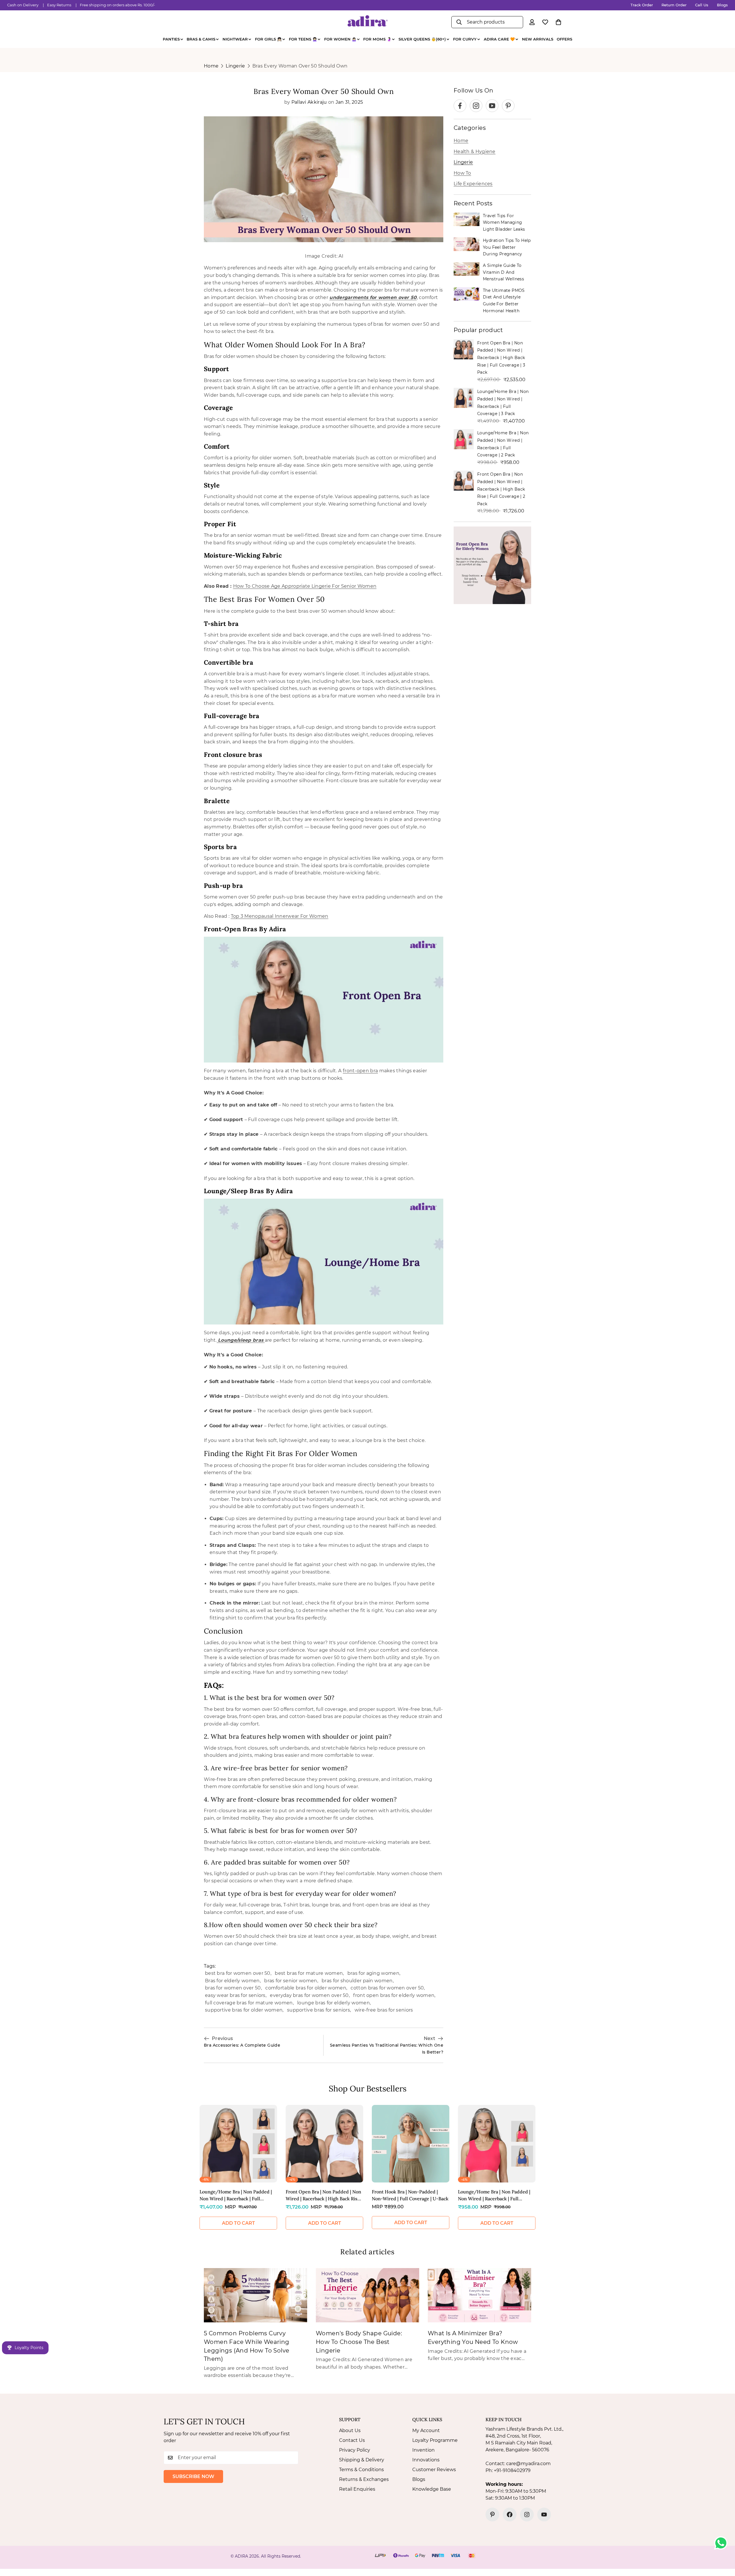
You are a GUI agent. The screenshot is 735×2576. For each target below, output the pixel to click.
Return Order (674, 5)
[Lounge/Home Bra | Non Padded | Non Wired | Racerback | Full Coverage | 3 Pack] (238, 2144)
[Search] (459, 22)
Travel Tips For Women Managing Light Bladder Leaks (504, 222)
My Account (426, 2431)
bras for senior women (291, 1981)
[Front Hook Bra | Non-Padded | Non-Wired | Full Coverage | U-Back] (411, 2144)
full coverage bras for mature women (249, 2003)
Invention (423, 2450)
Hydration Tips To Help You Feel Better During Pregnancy (507, 247)
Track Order (642, 5)
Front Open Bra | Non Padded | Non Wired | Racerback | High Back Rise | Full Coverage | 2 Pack (501, 489)
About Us (350, 2431)
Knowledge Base (432, 2489)
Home (211, 66)
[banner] (492, 565)
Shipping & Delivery (362, 2460)
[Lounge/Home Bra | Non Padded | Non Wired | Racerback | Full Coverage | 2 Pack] (497, 2144)
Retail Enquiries (357, 2489)
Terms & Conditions (361, 2470)
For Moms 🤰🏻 (377, 39)
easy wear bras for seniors (235, 1995)
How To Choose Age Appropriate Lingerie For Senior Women (305, 586)
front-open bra (360, 1071)
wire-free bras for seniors (384, 2010)
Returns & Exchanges (364, 2479)
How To (462, 173)
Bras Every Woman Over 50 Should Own (300, 66)
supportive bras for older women (244, 2010)
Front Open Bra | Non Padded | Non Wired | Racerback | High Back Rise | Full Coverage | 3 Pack (501, 358)
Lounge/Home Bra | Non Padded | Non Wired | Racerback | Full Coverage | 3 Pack (236, 2195)
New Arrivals (538, 39)
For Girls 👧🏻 (268, 39)
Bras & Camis (201, 39)
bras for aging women (373, 1973)
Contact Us (352, 2440)
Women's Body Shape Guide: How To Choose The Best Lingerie (359, 2342)
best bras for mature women (309, 1973)
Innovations (426, 2460)
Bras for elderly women (232, 1981)
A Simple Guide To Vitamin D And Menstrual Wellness (503, 272)
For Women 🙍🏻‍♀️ (340, 39)
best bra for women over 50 (238, 1973)
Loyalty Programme (435, 2440)
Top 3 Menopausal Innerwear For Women (280, 916)
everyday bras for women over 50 (309, 1995)
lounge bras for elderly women (333, 2003)
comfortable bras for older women (306, 1988)
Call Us (702, 5)
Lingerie (235, 66)
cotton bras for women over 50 (387, 1988)
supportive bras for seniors (319, 2010)
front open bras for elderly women (394, 1995)
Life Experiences (473, 184)
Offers (564, 39)
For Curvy (465, 39)
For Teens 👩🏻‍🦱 (303, 39)
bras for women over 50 (233, 1988)
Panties (171, 39)
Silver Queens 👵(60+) (422, 39)
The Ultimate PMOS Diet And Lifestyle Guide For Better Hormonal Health (504, 301)
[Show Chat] (722, 2543)
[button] (558, 22)
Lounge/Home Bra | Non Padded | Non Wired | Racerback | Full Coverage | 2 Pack (494, 2195)
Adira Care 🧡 (499, 39)
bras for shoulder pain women (357, 1981)
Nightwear (235, 39)
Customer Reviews (434, 2470)
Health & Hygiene (475, 152)
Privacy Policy (355, 2450)
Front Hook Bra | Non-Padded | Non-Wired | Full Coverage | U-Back (410, 2195)
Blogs (722, 5)
